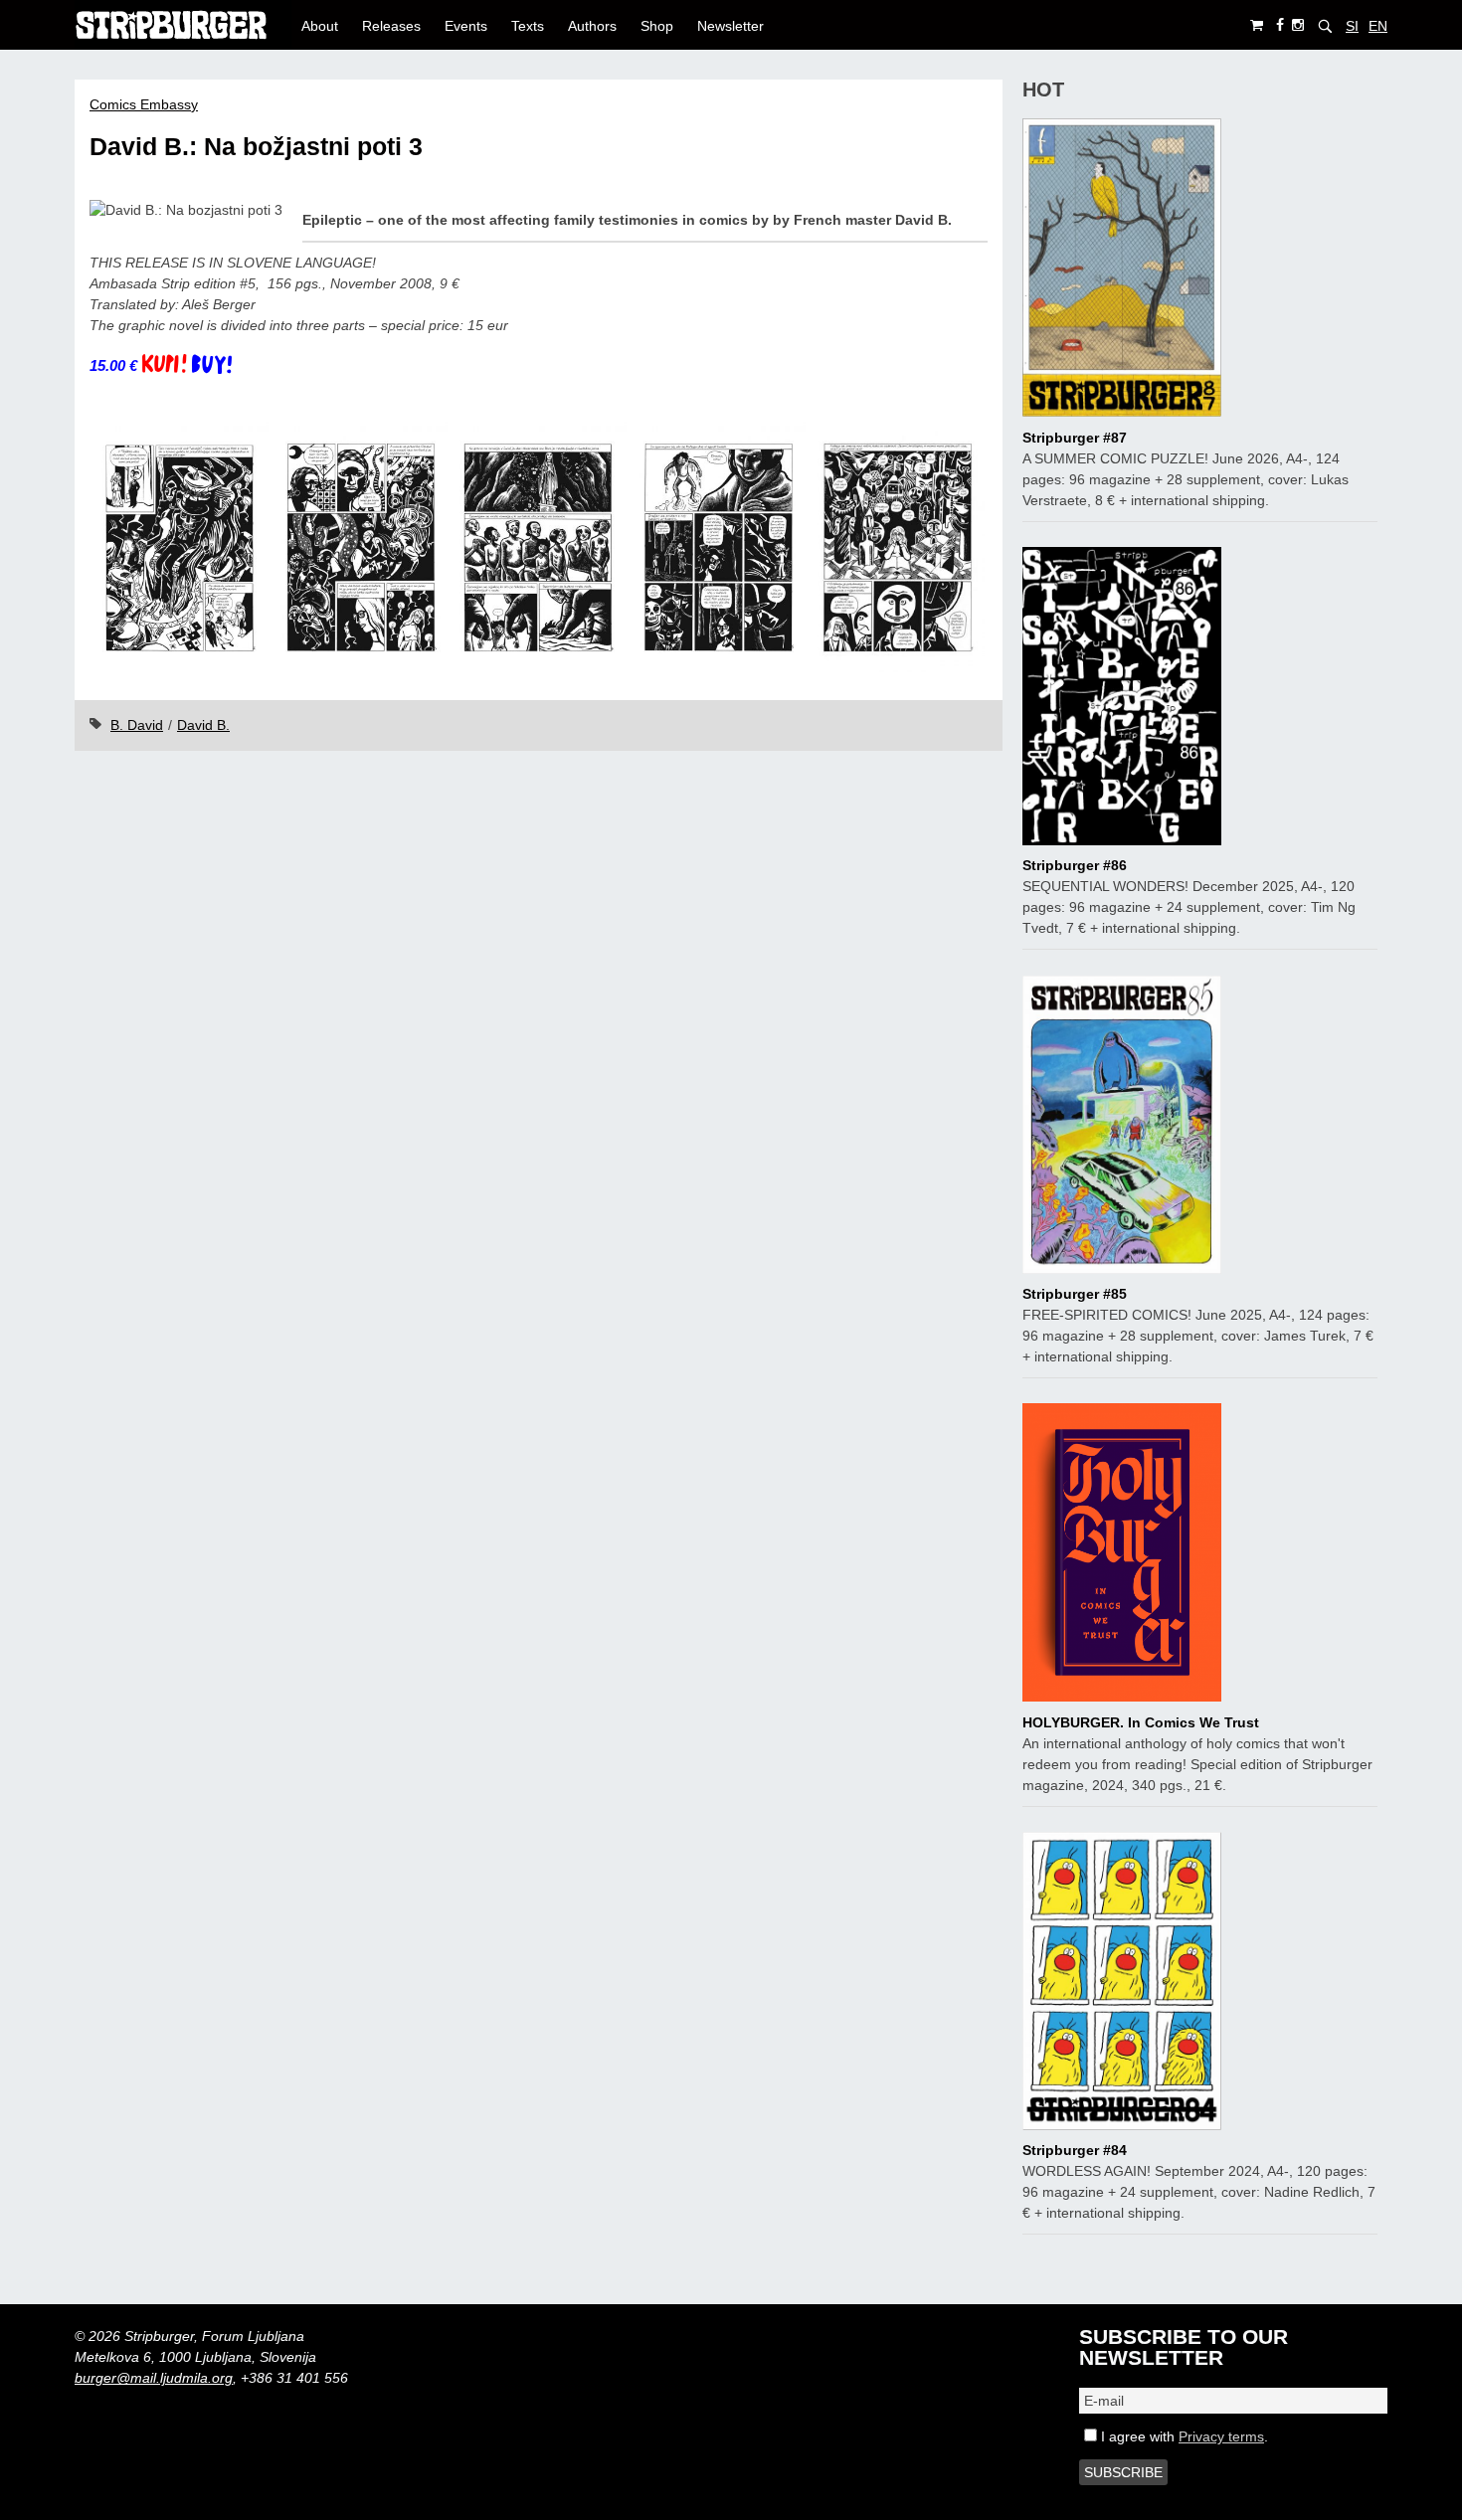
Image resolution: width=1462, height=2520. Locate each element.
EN (1378, 26)
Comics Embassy (144, 104)
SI (1352, 26)
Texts (528, 26)
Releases (391, 26)
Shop (657, 26)
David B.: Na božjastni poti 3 (256, 147)
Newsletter (731, 26)
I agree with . (1183, 2436)
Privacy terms (1221, 2436)
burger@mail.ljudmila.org (154, 2378)
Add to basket (195, 366)
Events (466, 26)
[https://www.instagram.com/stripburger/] (1298, 25)
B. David (137, 725)
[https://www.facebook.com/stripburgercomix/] (1280, 25)
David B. (203, 725)
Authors (592, 26)
